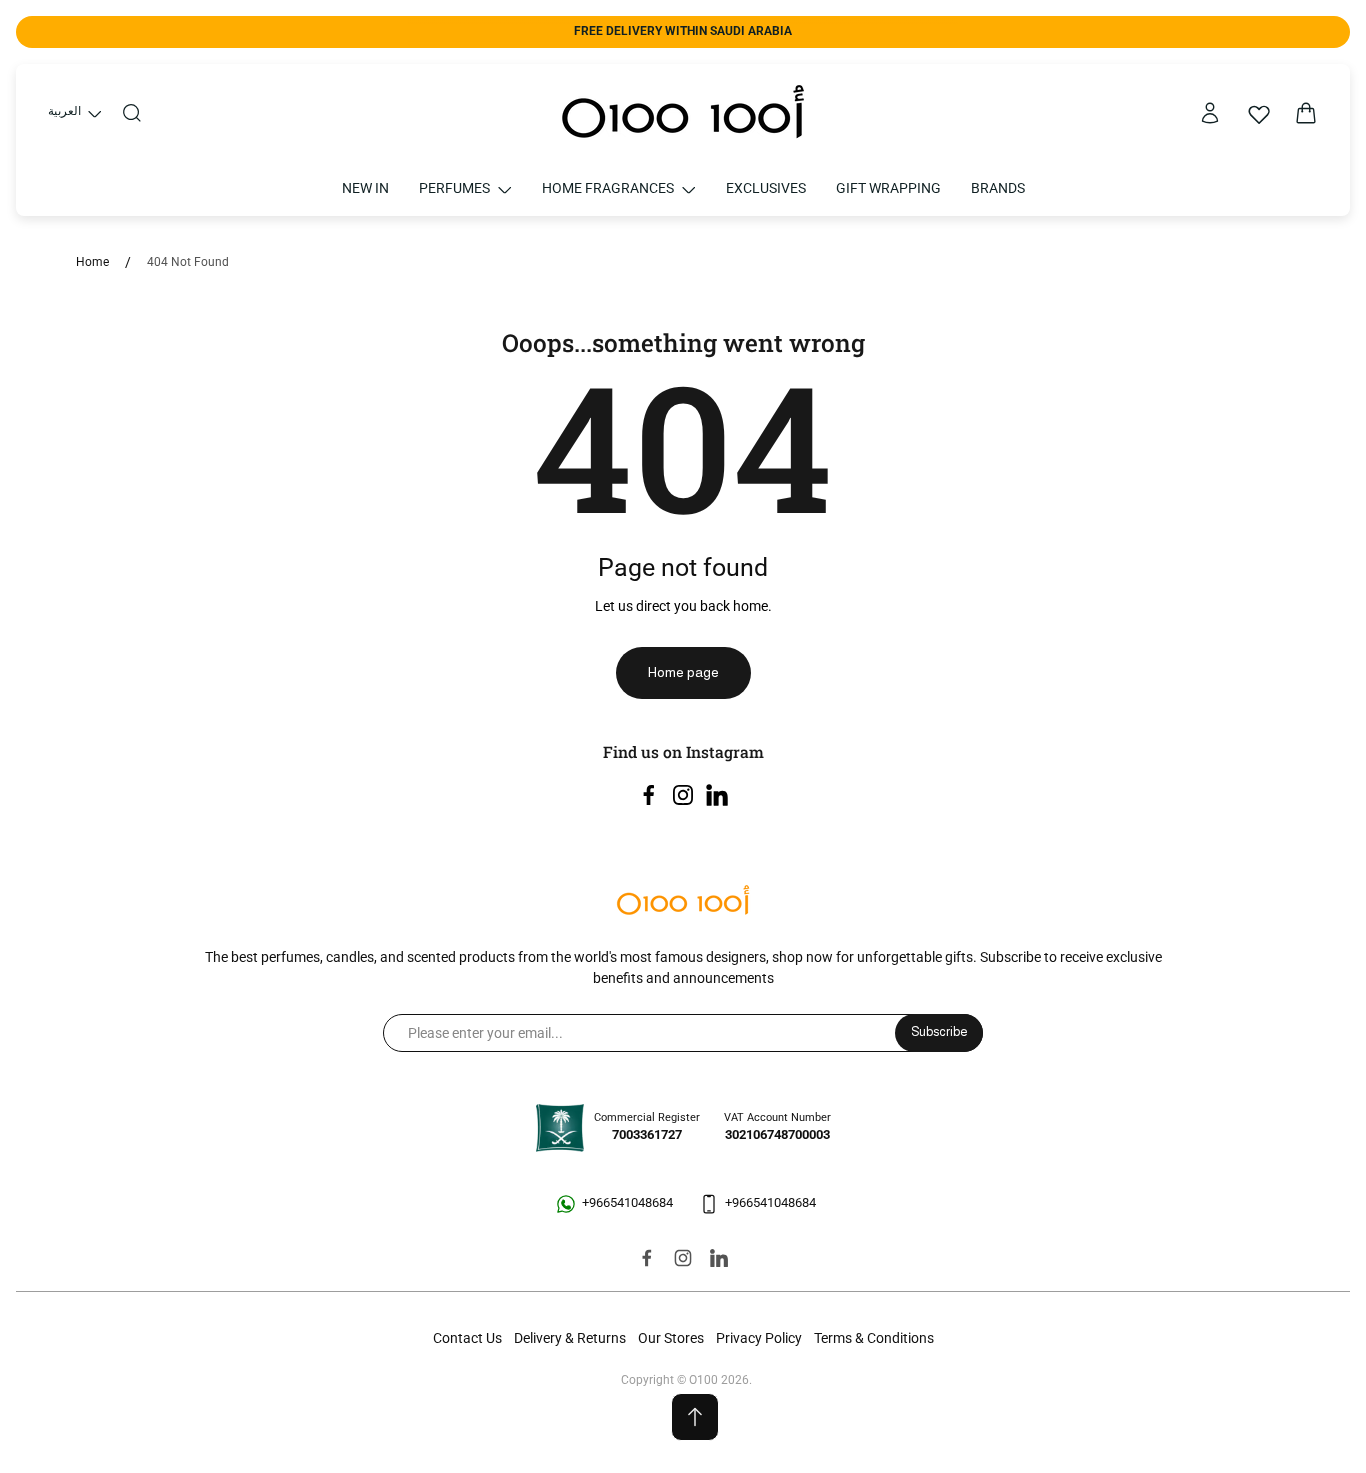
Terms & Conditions (874, 1338)
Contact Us (467, 1338)
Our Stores (671, 1338)
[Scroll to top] (695, 1417)
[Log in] (1210, 113)
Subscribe (939, 1032)
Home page (683, 672)
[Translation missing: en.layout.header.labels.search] (132, 113)
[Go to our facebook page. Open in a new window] (649, 795)
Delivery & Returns (570, 1338)
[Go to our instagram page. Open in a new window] (683, 795)
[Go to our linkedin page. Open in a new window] (717, 795)
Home (92, 262)
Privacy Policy (759, 1338)
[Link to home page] (683, 901)
